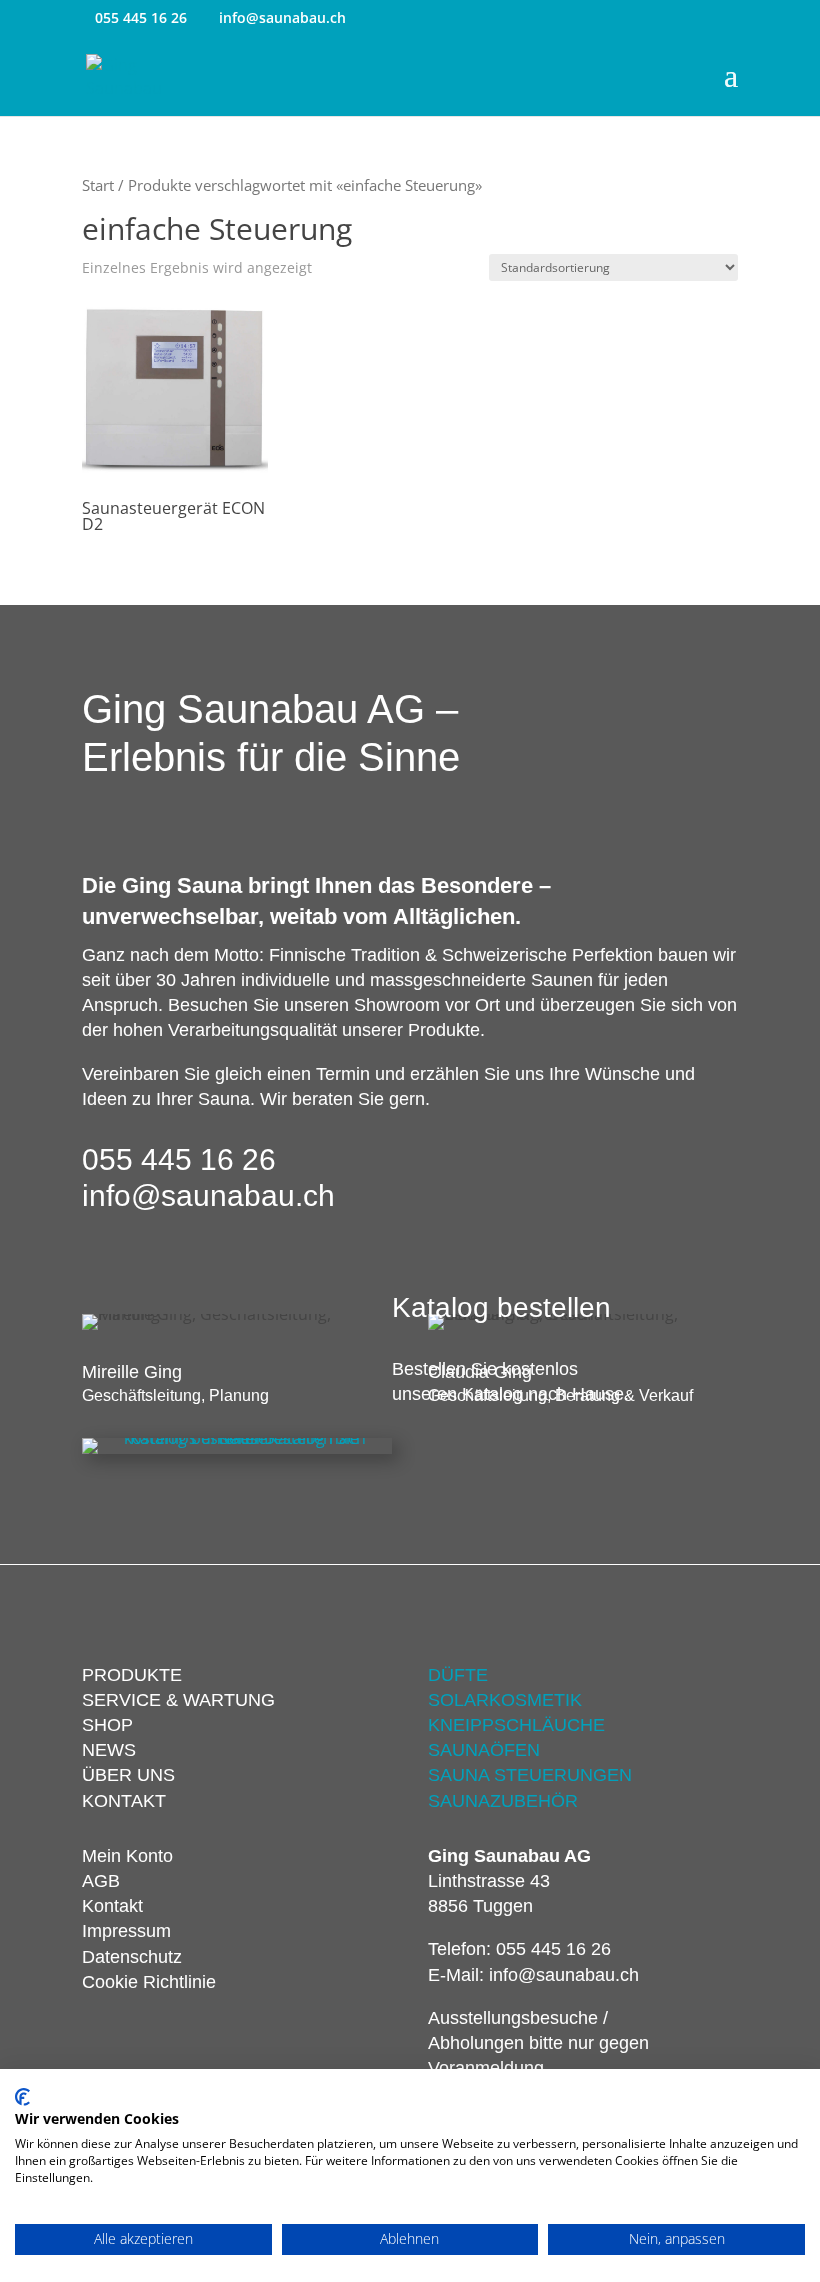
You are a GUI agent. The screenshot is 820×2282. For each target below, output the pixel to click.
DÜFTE (458, 1675)
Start (98, 185)
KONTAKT (124, 1801)
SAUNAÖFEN (484, 1750)
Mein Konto (127, 1856)
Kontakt (112, 1906)
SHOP (107, 1725)
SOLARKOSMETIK (505, 1700)
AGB (101, 1881)
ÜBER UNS (128, 1775)
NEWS (109, 1750)
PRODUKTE (132, 1675)
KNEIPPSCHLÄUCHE (516, 1725)
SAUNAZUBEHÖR (503, 1801)
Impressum (126, 1931)
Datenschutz (132, 1957)
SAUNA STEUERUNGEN (530, 1775)
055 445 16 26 (141, 17)
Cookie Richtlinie (149, 1982)
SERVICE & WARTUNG (178, 1700)
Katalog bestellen (501, 1307)
